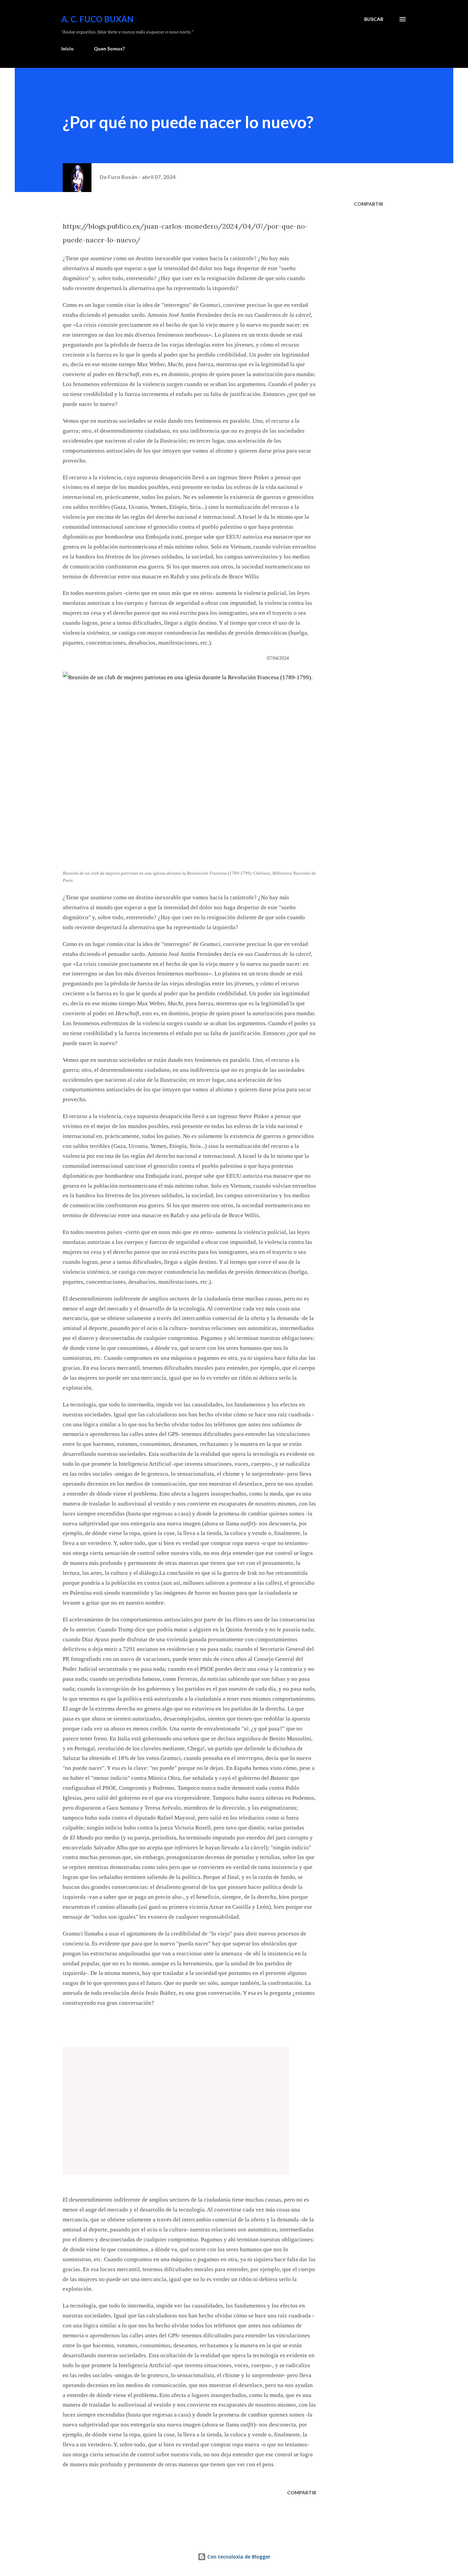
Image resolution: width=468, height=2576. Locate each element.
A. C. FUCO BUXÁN (97, 19)
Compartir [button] (368, 204)
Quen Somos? (109, 49)
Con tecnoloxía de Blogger (238, 2557)
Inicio (67, 49)
